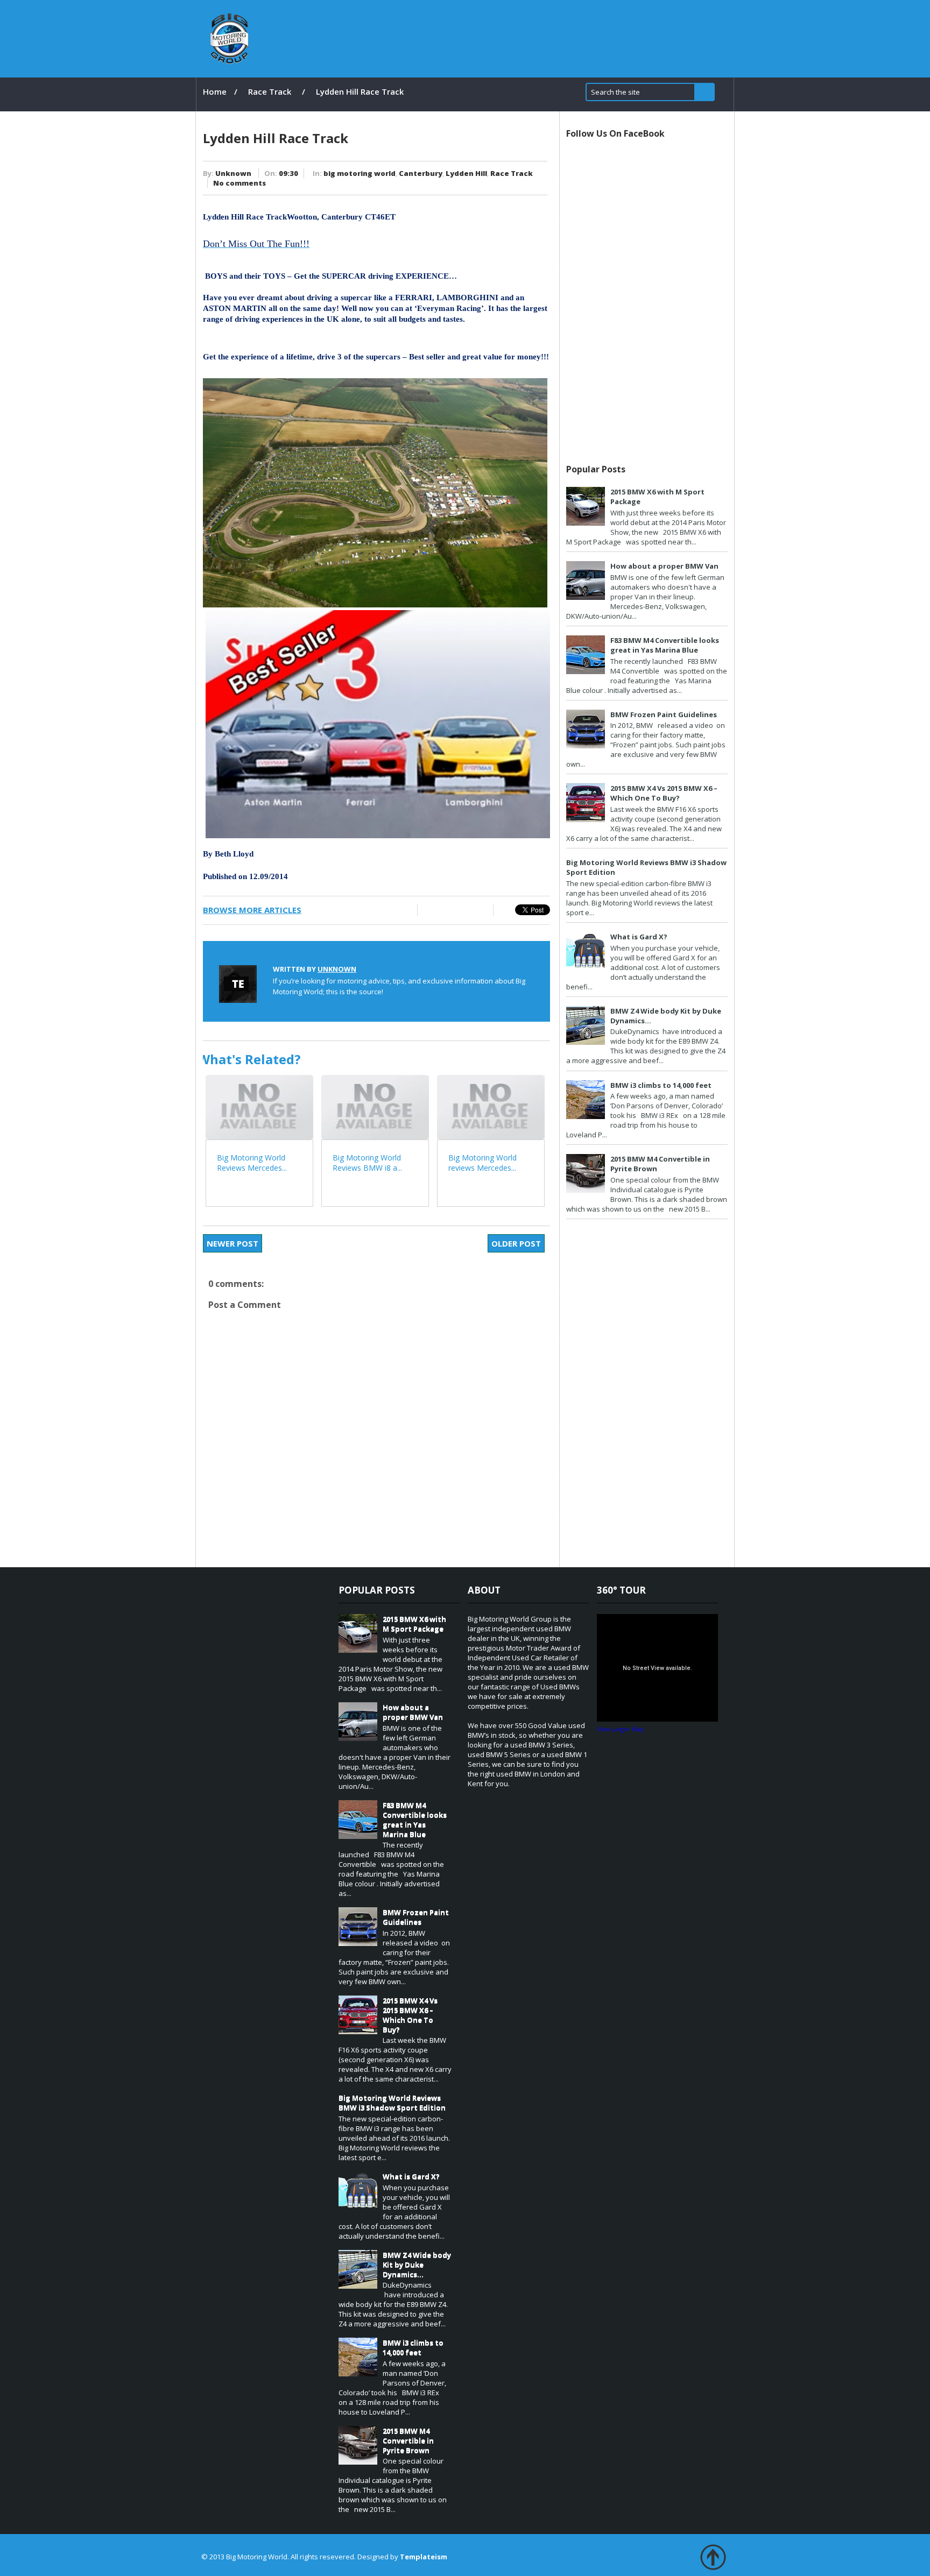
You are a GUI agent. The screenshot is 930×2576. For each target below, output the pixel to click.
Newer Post (232, 1243)
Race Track (270, 91)
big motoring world (360, 173)
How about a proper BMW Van (664, 566)
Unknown (233, 173)
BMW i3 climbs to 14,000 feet (661, 1085)
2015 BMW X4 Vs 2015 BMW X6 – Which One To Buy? (664, 793)
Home (215, 91)
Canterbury (421, 173)
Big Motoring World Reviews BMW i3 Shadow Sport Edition (392, 2103)
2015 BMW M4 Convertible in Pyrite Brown (408, 2440)
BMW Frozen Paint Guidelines (664, 714)
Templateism (424, 2557)
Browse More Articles (252, 910)
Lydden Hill (466, 173)
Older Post (516, 1243)
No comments (239, 183)
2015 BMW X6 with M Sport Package (414, 1624)
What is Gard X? (639, 937)
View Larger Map (621, 1729)
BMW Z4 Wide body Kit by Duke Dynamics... (417, 2264)
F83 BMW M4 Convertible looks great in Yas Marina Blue (665, 645)
